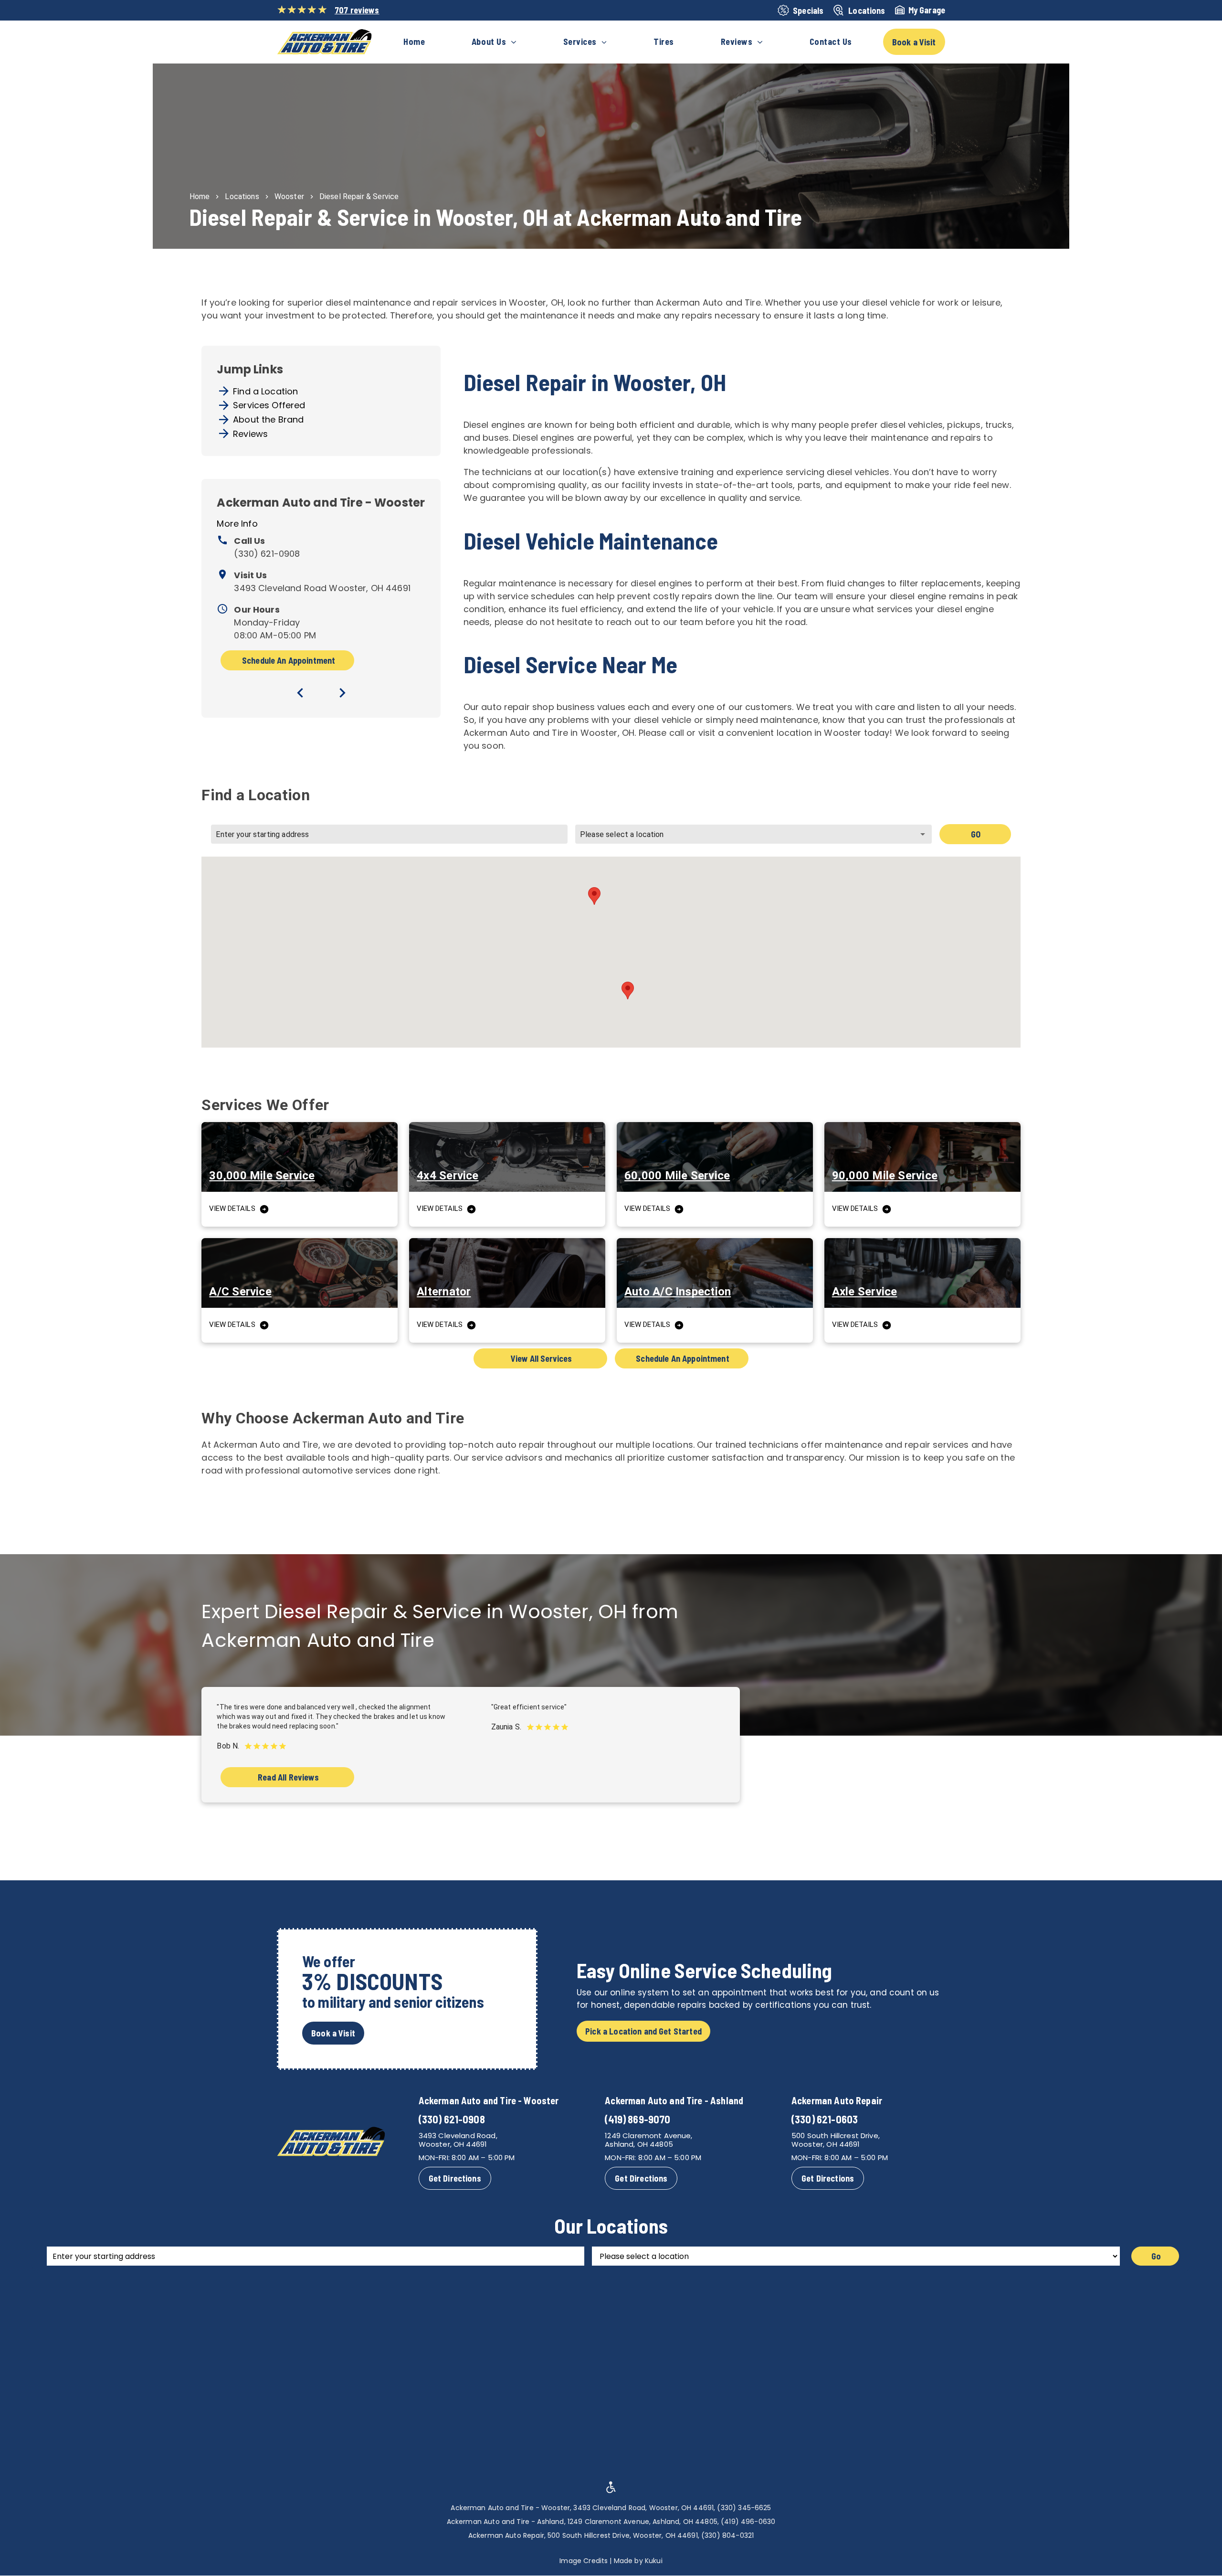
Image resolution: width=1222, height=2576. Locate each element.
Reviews (250, 434)
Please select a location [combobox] (622, 834)
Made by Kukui (638, 2561)
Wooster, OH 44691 (453, 2144)
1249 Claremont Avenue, (648, 2136)
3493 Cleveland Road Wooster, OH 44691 (322, 588)
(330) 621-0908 (267, 554)
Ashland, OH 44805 (639, 2144)
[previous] (300, 693)
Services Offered (269, 405)
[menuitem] (414, 42)
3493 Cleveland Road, (458, 2136)
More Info (237, 524)
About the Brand (268, 419)
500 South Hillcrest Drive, (836, 2136)
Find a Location (265, 391)
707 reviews (357, 10)
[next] (342, 693)
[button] (594, 896)
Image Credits (584, 2561)
